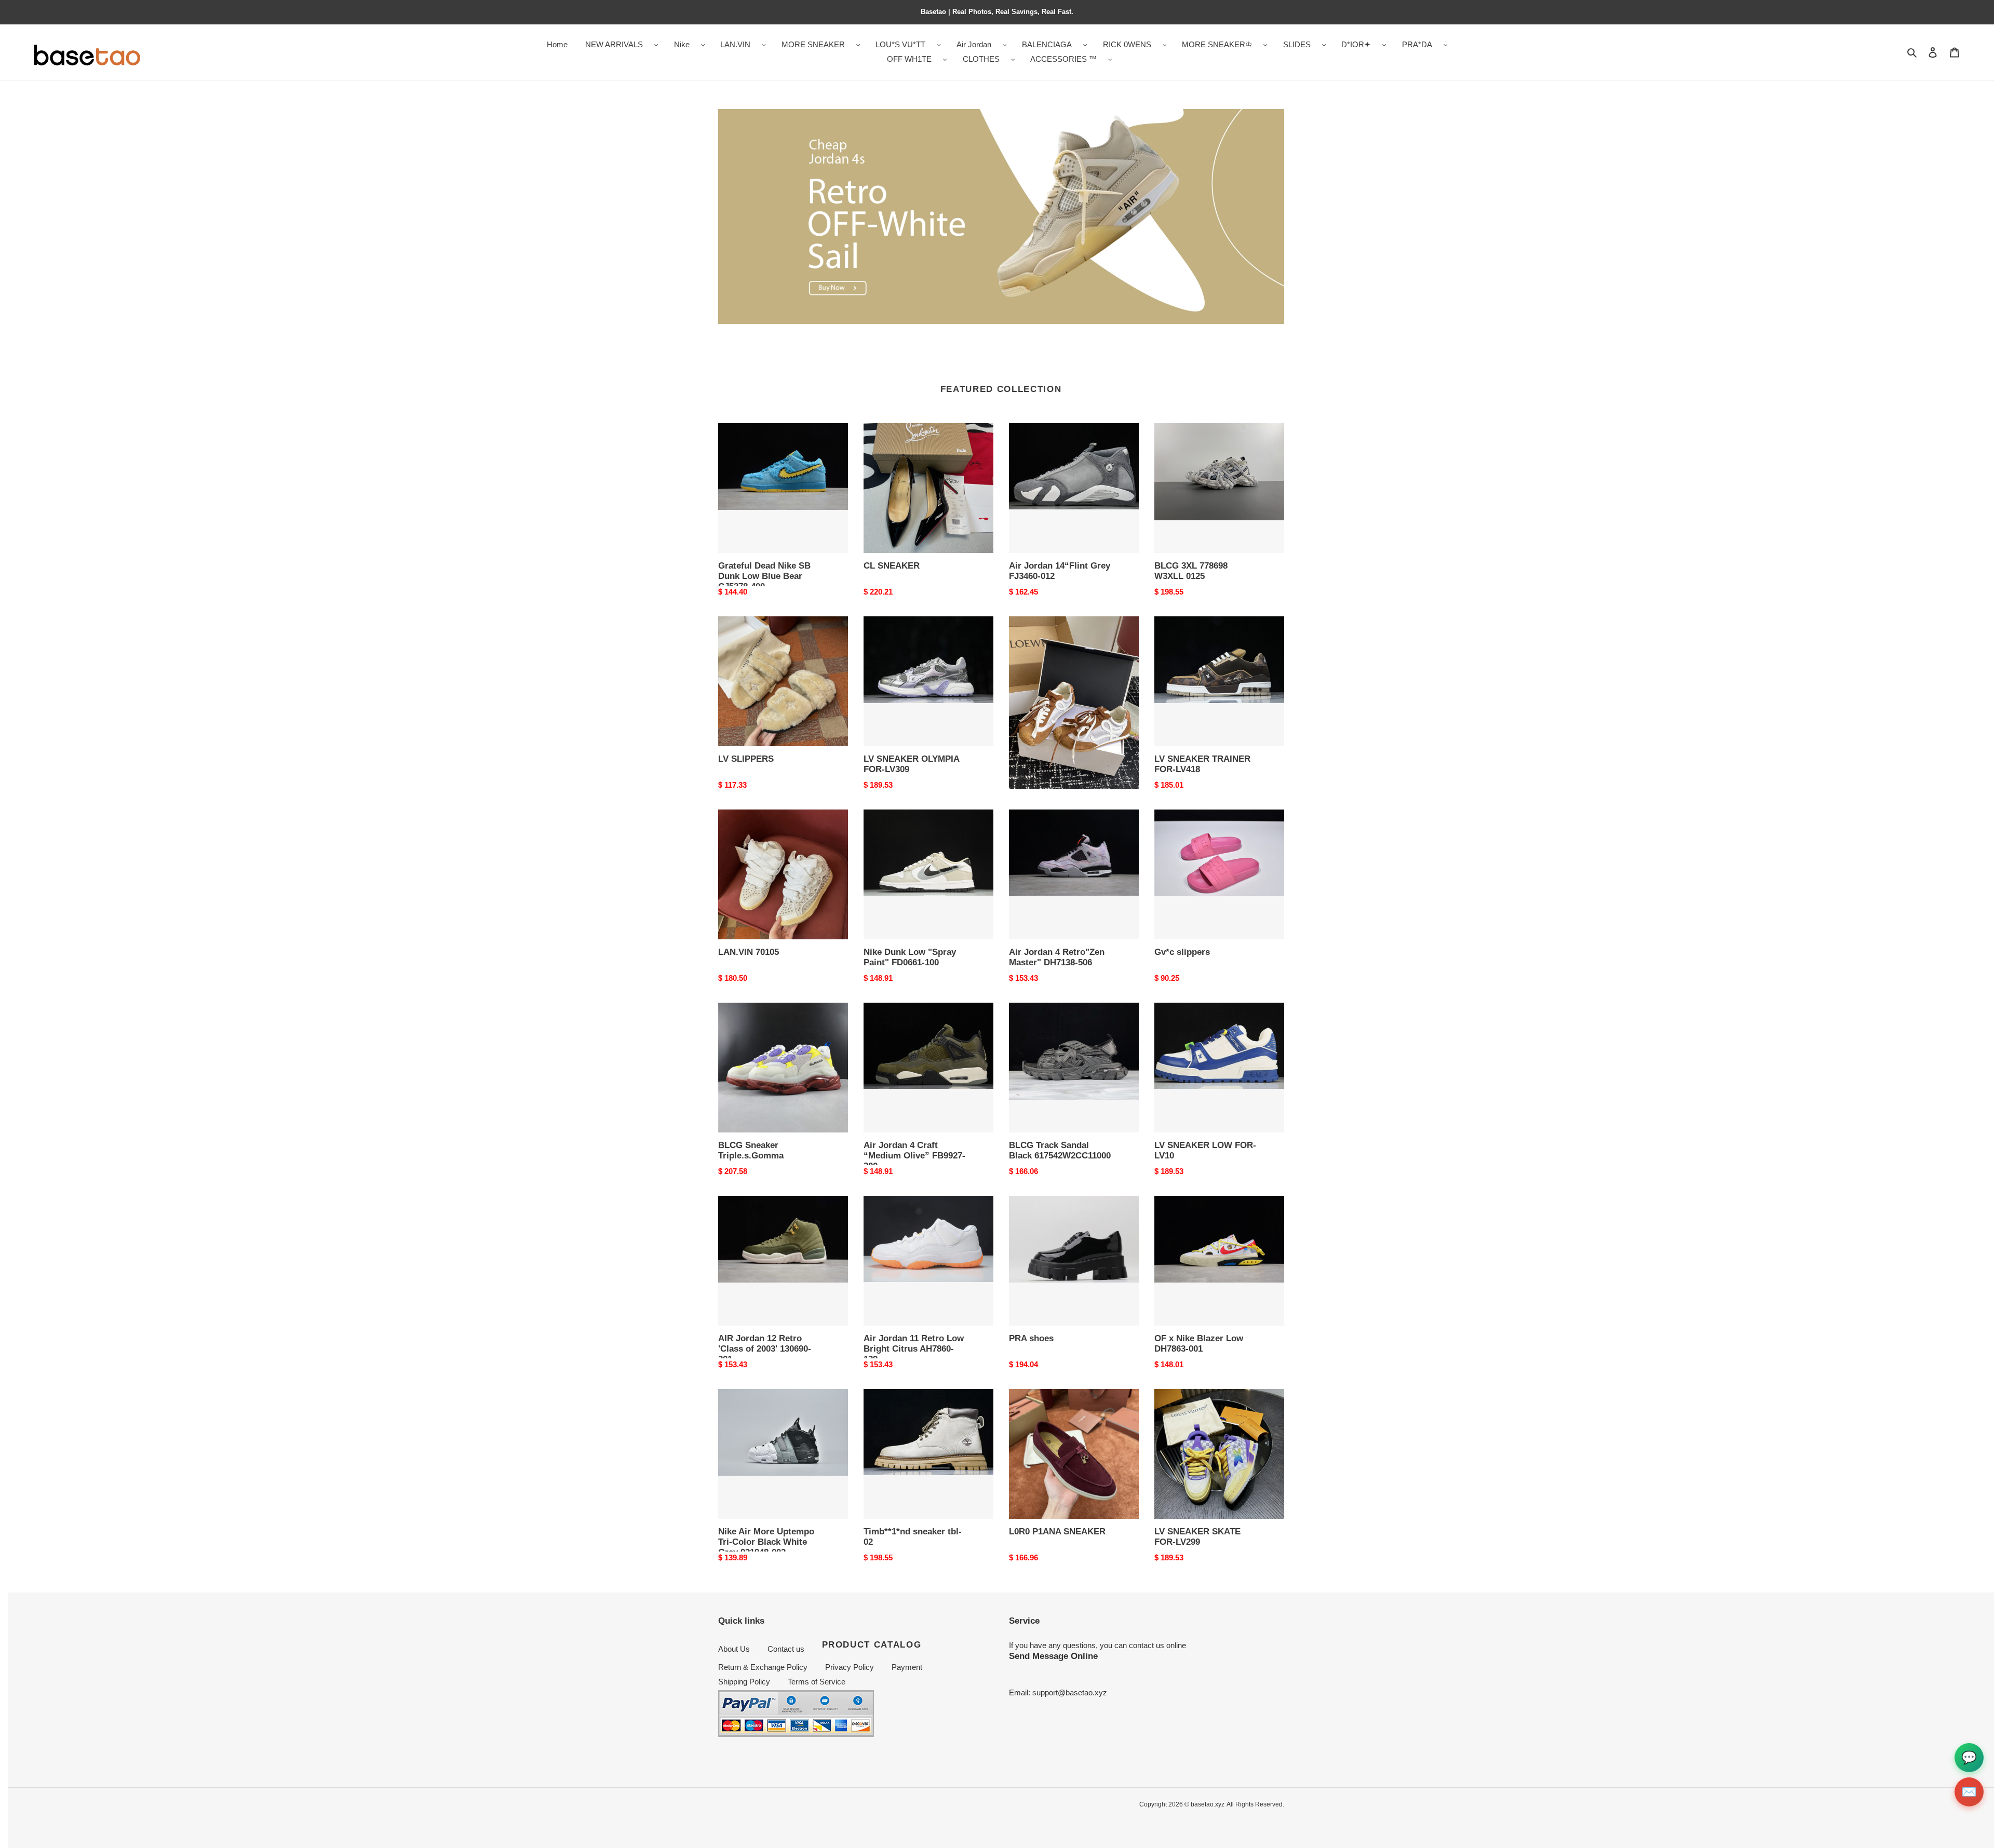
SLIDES (1297, 44)
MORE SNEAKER (813, 44)
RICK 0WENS (1127, 44)
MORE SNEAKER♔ (1217, 44)
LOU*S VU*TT (900, 44)
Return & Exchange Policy (763, 1667)
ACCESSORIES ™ (1063, 59)
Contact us (786, 1649)
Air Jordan (974, 44)
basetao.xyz (1208, 1804)
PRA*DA (1417, 44)
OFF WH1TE (909, 59)
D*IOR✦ (1356, 44)
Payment (907, 1667)
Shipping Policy (744, 1682)
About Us (734, 1649)
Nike (682, 44)
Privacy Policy (850, 1667)
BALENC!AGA (1047, 44)
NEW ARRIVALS (614, 44)
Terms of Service (817, 1682)
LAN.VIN (735, 44)
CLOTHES (981, 59)
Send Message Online (1053, 1656)
